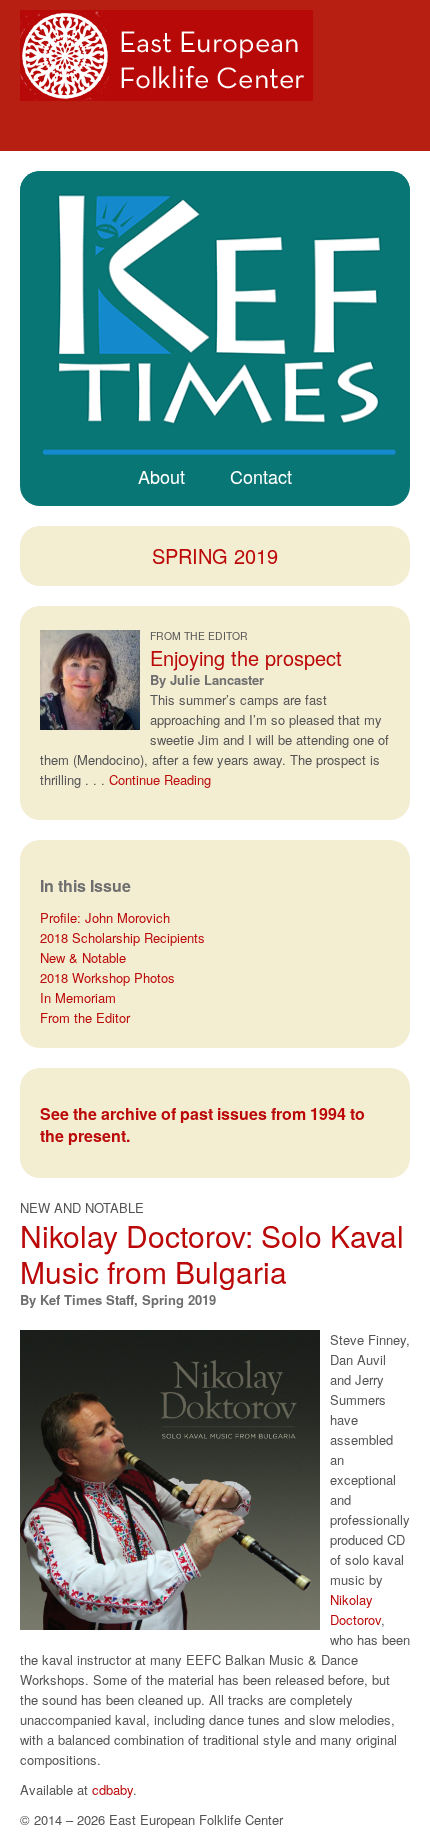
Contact (261, 476)
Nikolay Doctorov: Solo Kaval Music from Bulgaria (212, 1253)
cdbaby (112, 1789)
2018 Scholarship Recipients (122, 937)
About (161, 476)
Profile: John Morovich (105, 917)
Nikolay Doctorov (355, 1609)
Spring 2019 (215, 555)
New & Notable (83, 957)
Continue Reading (160, 779)
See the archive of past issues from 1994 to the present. (202, 1124)
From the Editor (85, 1017)
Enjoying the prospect (246, 657)
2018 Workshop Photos (107, 977)
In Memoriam (78, 997)
